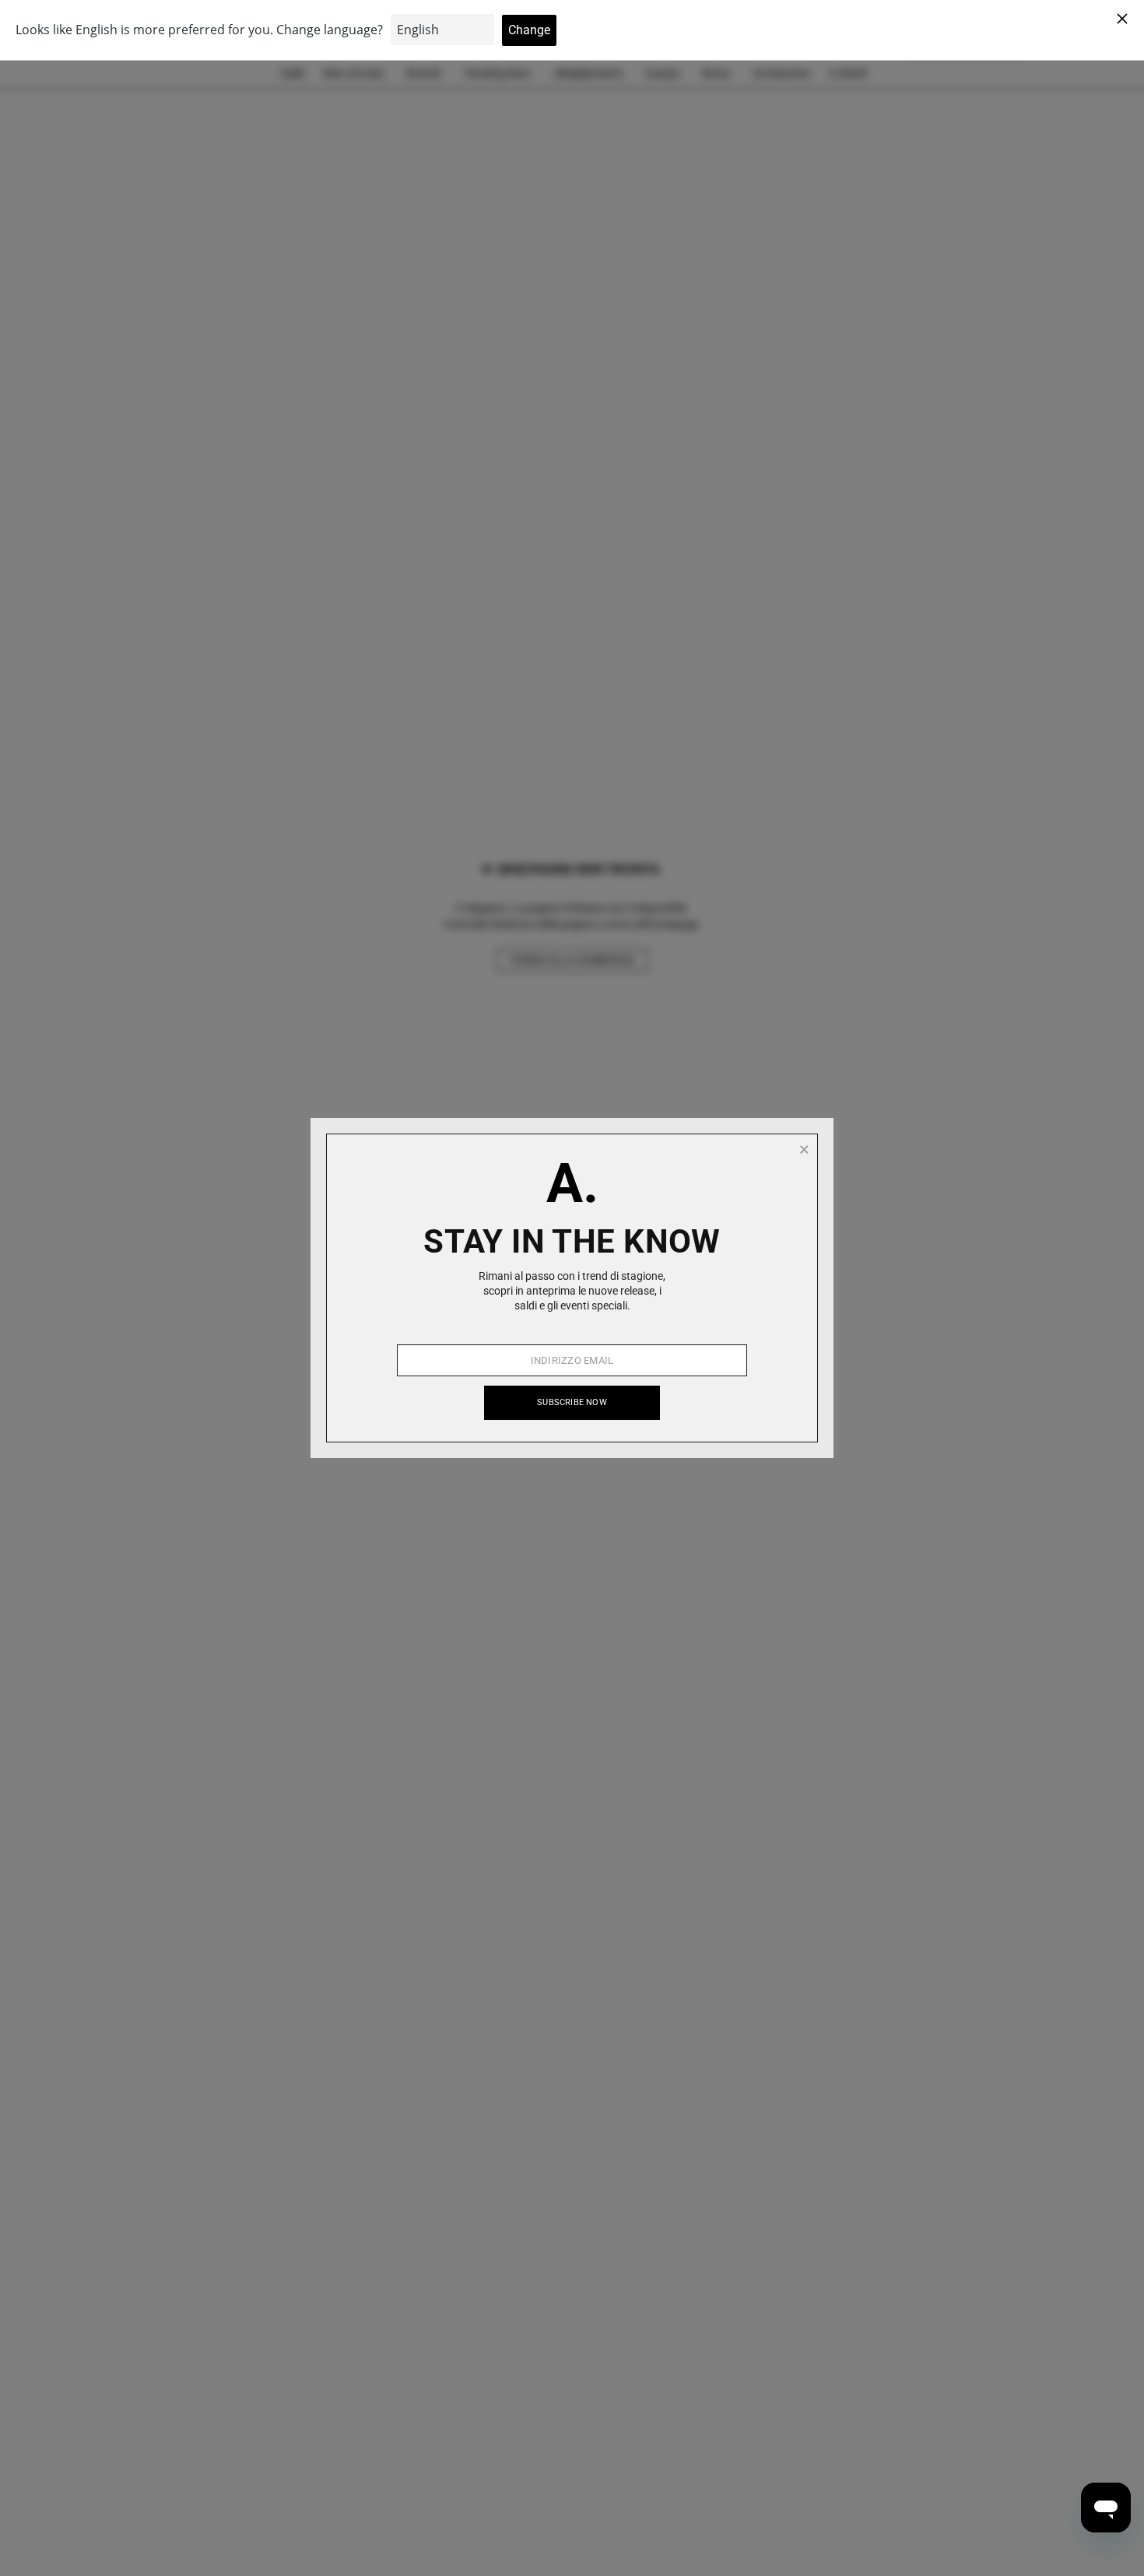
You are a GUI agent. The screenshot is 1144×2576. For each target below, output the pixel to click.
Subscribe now (572, 1402)
